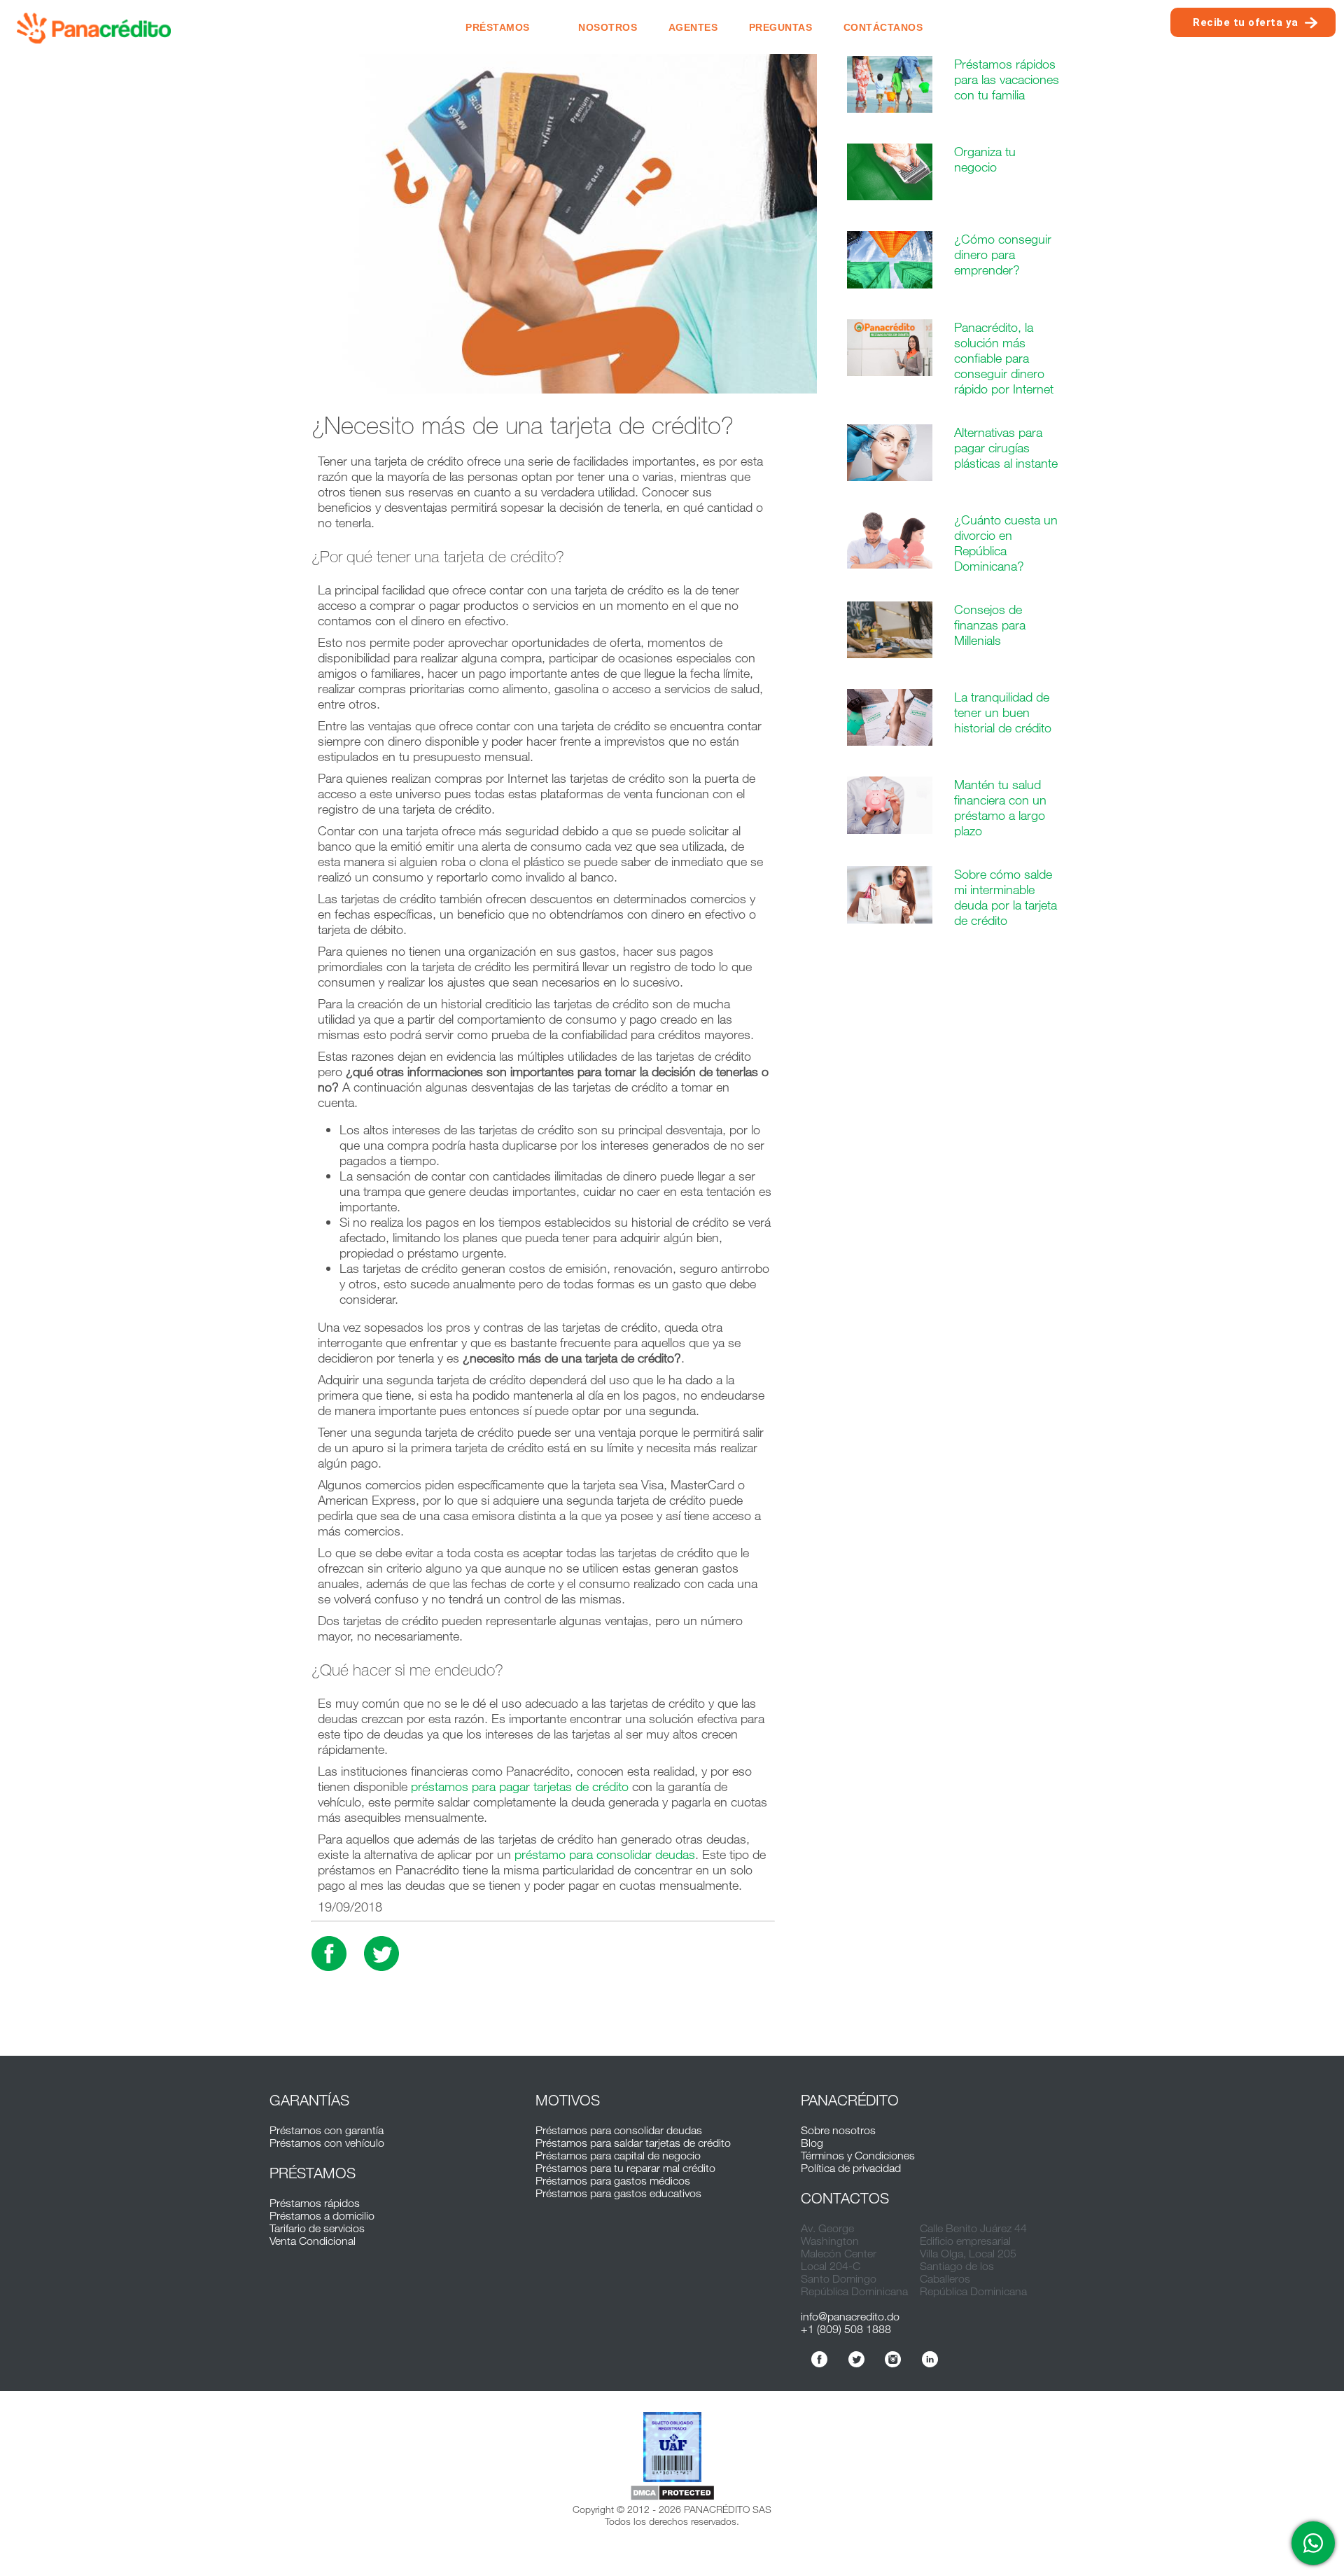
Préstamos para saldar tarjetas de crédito (633, 2143)
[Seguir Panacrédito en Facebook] (819, 2359)
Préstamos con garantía (327, 2130)
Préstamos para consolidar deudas (619, 2130)
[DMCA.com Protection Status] (672, 2494)
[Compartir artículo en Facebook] (329, 1954)
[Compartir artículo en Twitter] (381, 1954)
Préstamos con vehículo (327, 2143)
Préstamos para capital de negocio (618, 2155)
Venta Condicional (313, 2241)
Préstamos (498, 27)
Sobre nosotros (838, 2130)
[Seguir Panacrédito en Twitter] (856, 2359)
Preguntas (781, 27)
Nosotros (608, 27)
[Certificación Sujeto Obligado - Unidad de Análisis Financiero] (672, 2448)
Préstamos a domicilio (322, 2215)
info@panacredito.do (850, 2316)
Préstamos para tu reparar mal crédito (625, 2168)
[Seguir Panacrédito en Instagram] (893, 2359)
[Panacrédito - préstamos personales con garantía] (94, 27)
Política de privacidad (851, 2168)
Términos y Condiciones (858, 2155)
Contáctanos (883, 27)
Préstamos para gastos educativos (618, 2193)
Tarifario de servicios (317, 2228)
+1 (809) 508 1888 (846, 2329)
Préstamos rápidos (315, 2203)
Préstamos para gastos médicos (613, 2180)
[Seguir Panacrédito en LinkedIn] (930, 2359)
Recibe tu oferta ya (1246, 22)
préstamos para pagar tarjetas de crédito (520, 1786)
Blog (812, 2143)
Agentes (693, 27)
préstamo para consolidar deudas (605, 1854)
